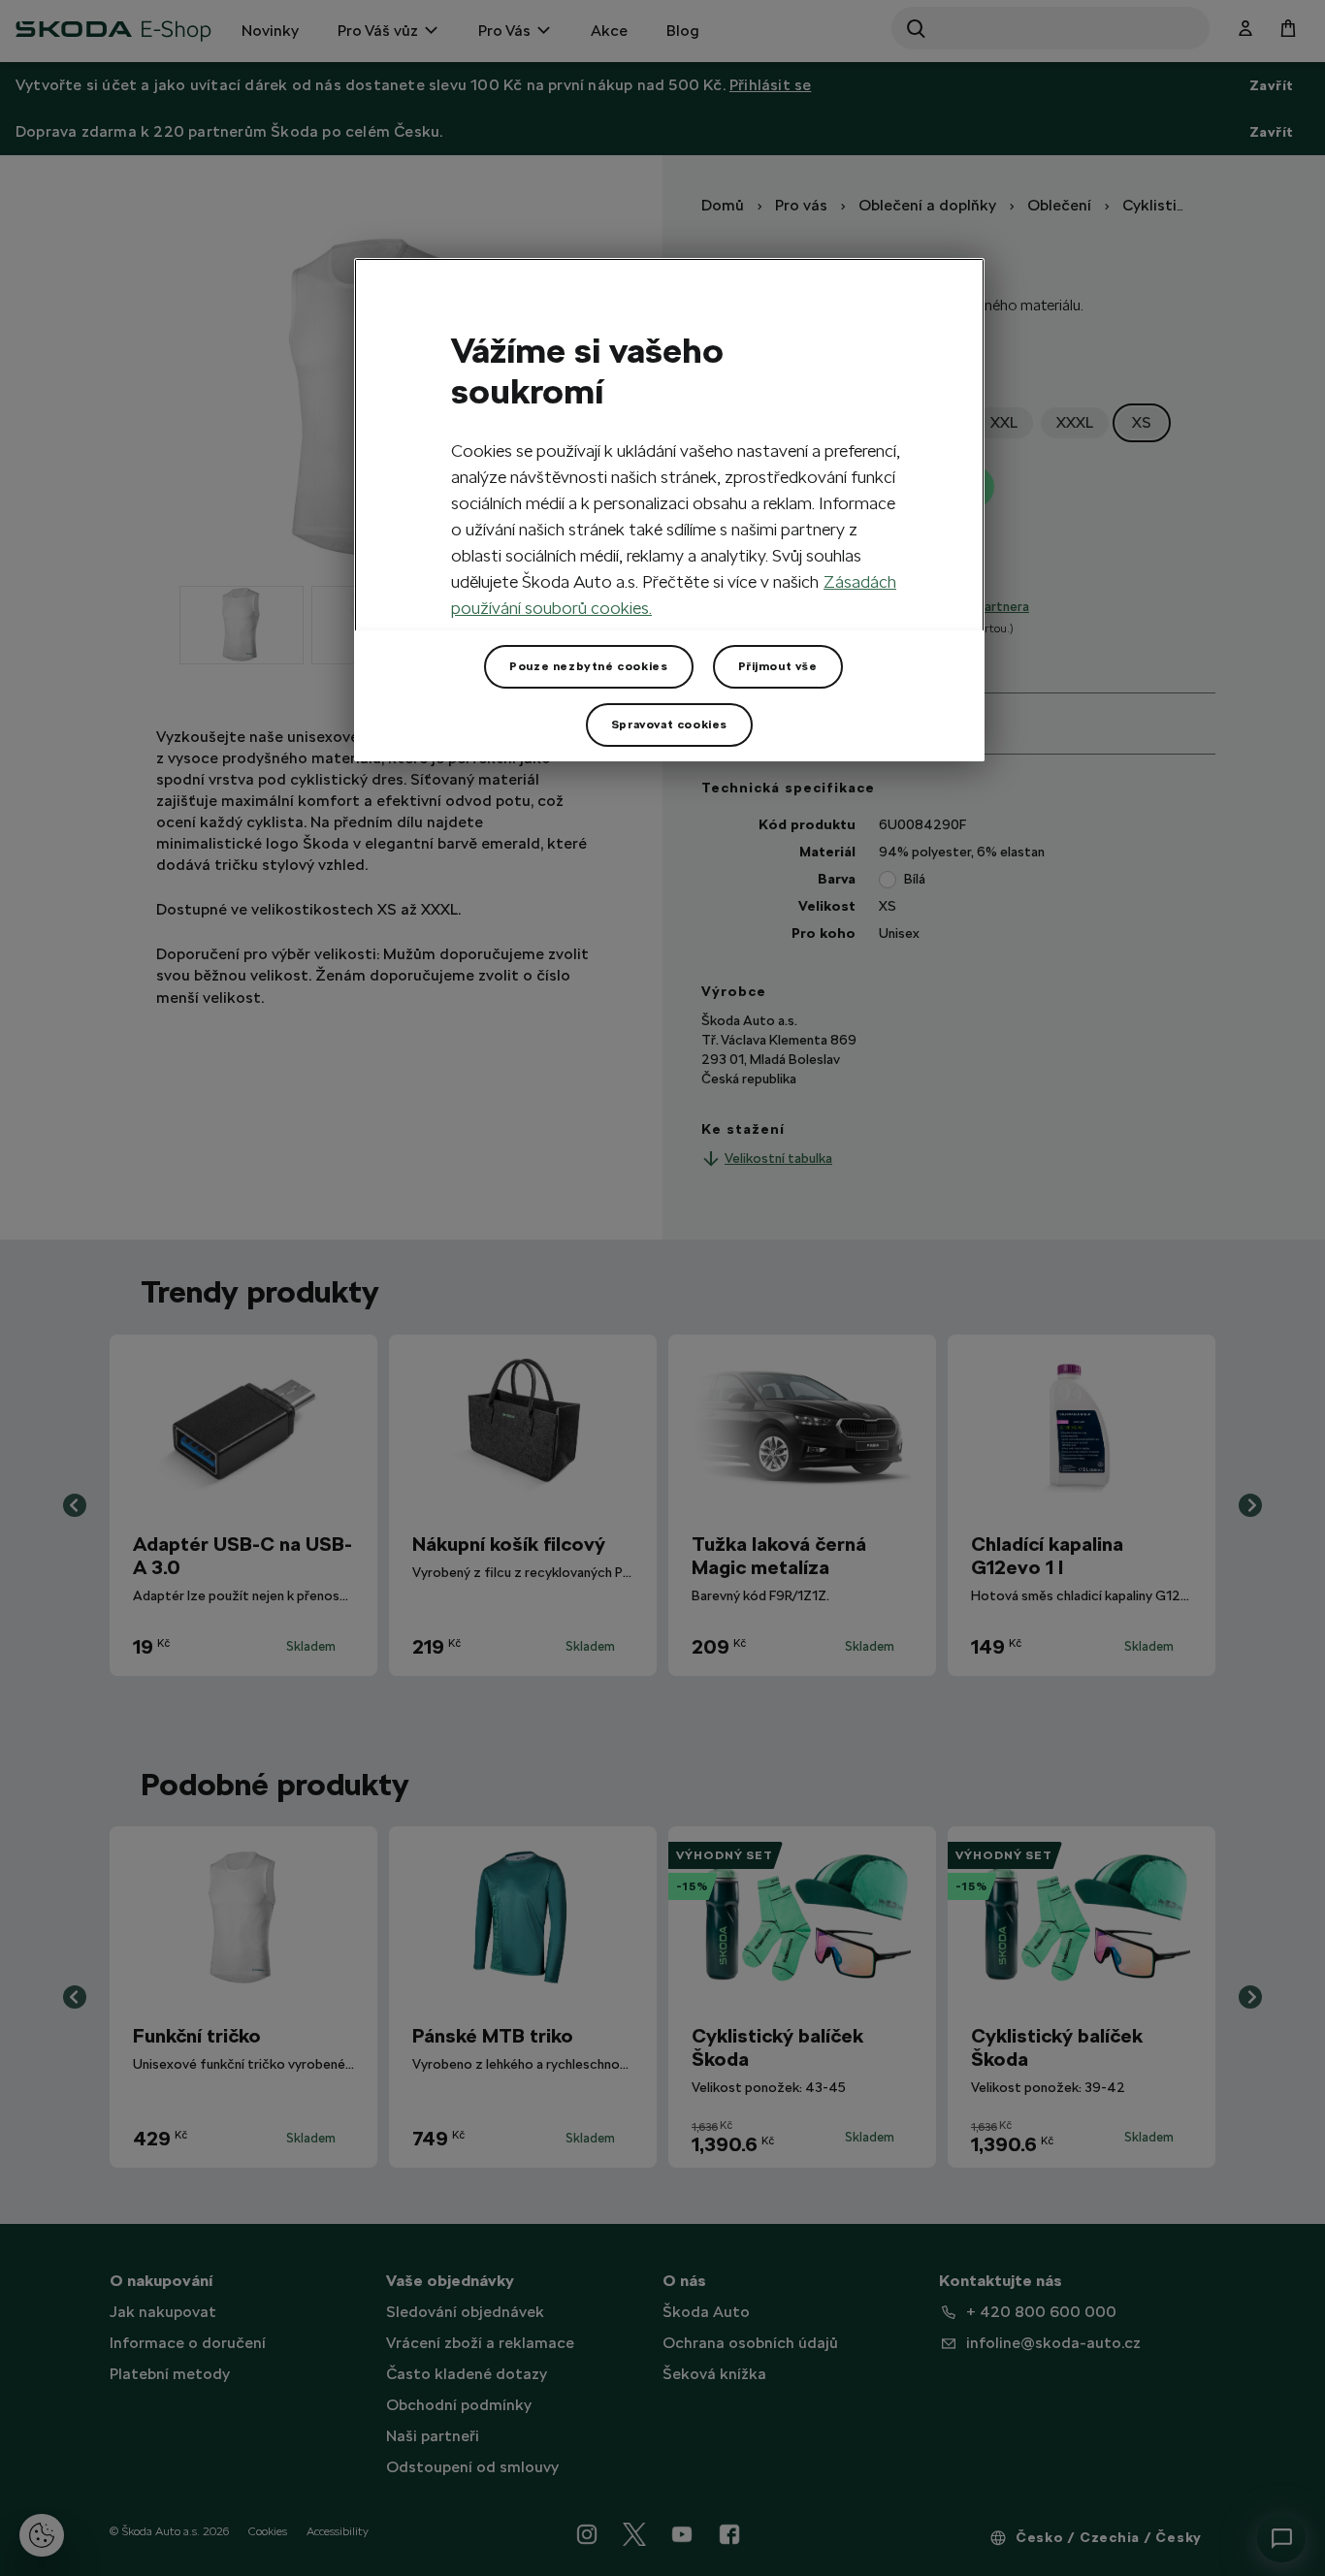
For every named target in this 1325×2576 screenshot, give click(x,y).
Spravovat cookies (669, 724)
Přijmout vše (778, 666)
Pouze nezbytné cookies (588, 666)
